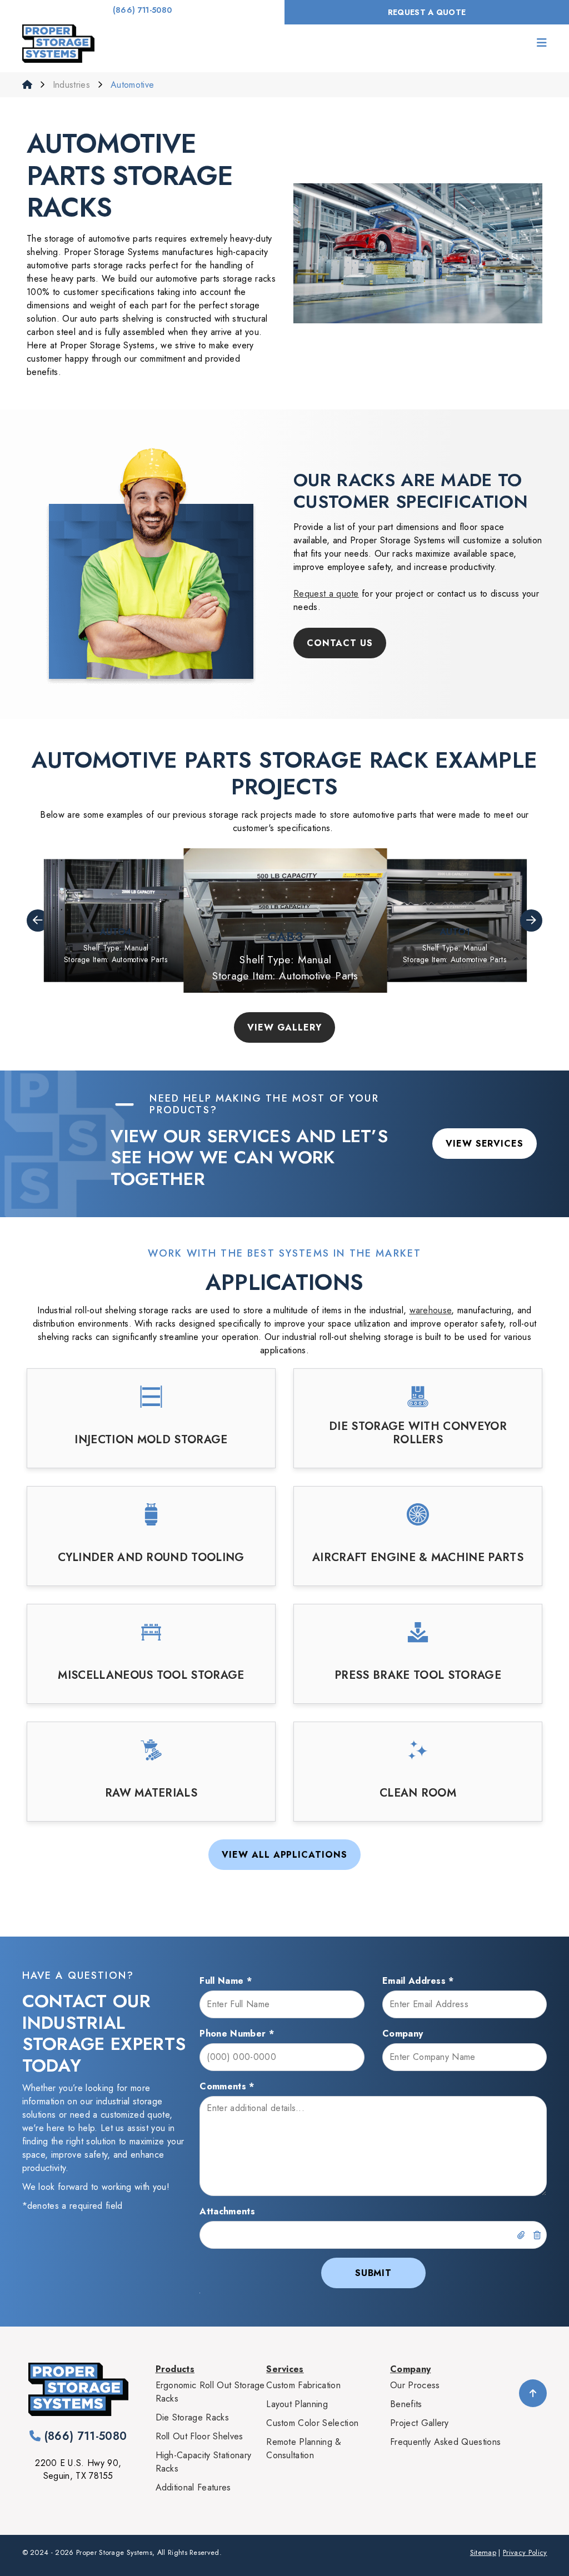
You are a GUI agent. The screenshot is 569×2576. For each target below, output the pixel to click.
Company (403, 2034)
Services (285, 2369)
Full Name (226, 1981)
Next (531, 921)
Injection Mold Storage (151, 1440)
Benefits (406, 2404)
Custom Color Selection (312, 2423)
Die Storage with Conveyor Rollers (418, 1433)
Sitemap (483, 2552)
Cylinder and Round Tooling (151, 1558)
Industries (73, 85)
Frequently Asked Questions (445, 2442)
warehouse (431, 1310)
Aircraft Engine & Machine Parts (418, 1558)
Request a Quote (427, 12)
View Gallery (285, 1027)
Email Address (418, 1981)
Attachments (227, 2211)
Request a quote (326, 594)
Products (175, 2369)
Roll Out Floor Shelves (199, 2436)
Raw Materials (151, 1793)
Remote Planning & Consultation (304, 2449)
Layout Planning (297, 2404)
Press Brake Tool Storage (418, 1675)
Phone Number (237, 2034)
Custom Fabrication (303, 2385)
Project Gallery (420, 2423)
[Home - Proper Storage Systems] (58, 44)
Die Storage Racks (192, 2417)
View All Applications (284, 1855)
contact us (340, 643)
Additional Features (193, 2487)
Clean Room (418, 1793)
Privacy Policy (525, 2552)
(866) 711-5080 (142, 10)
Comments (227, 2086)
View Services (485, 1144)
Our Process (415, 2385)
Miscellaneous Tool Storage (151, 1675)
